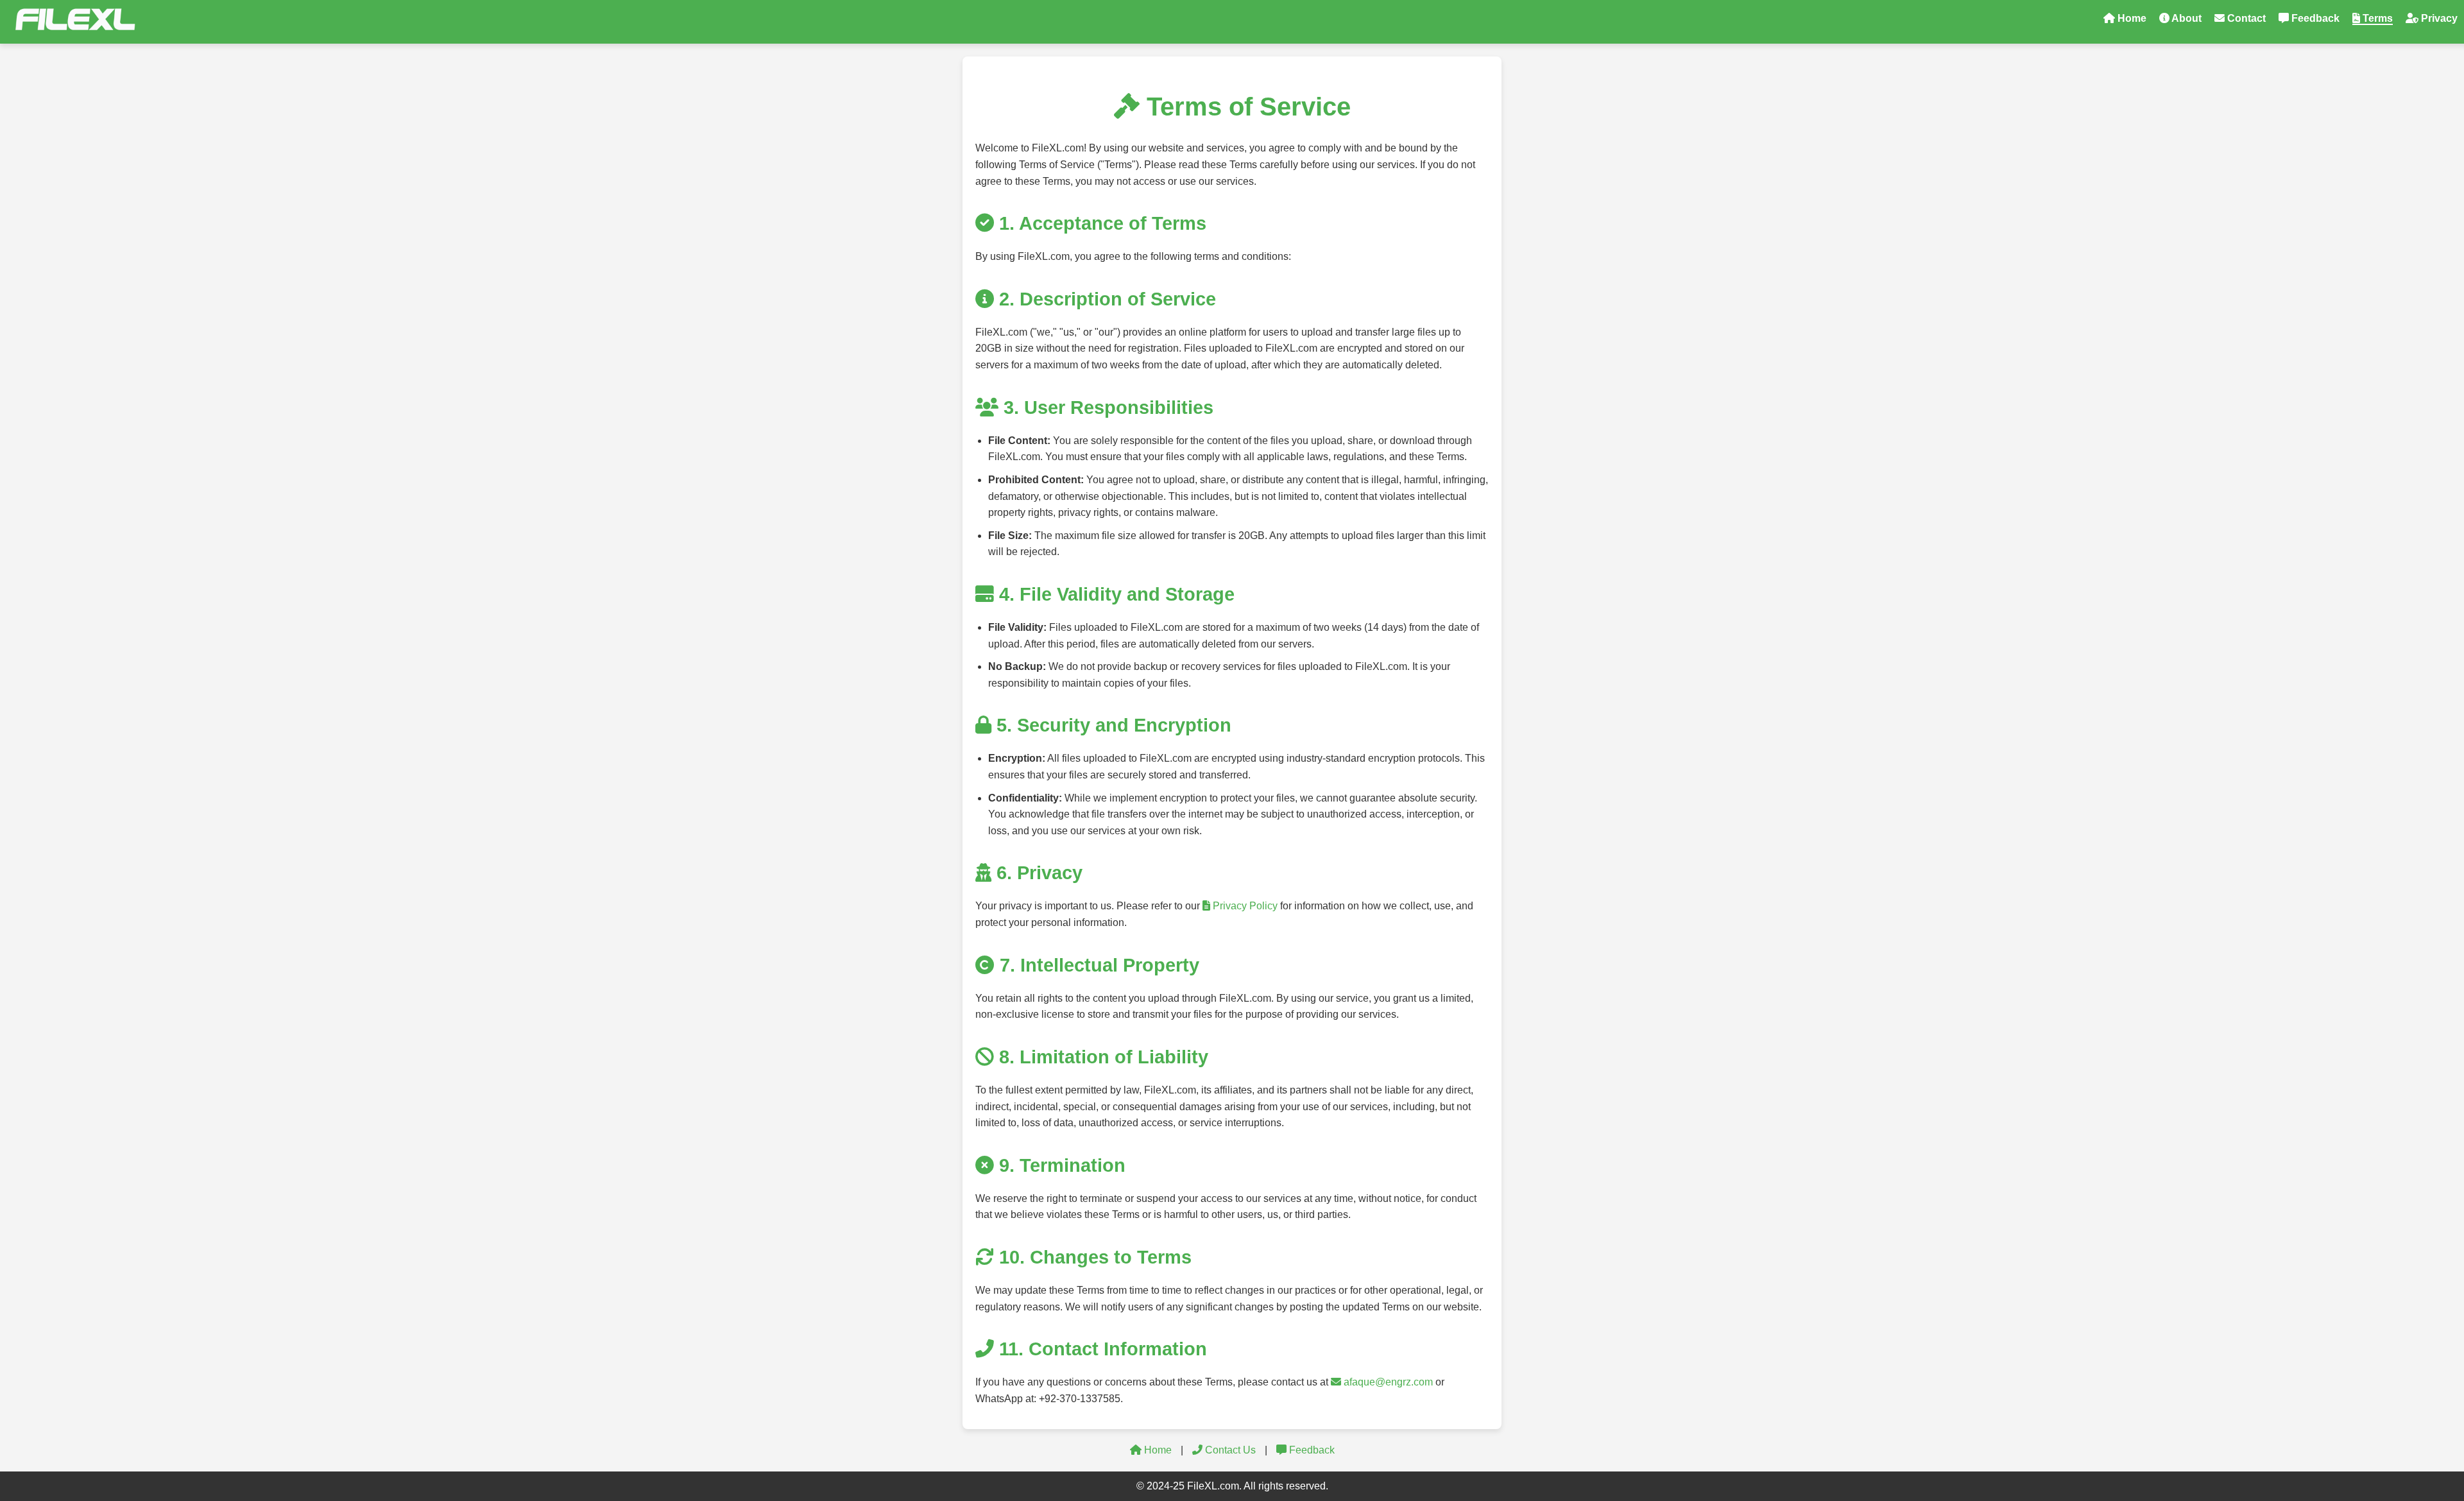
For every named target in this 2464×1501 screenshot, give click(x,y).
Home (2131, 18)
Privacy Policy (1244, 906)
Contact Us (1229, 1450)
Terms (2376, 18)
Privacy (2438, 18)
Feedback (2314, 18)
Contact (2245, 18)
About (2186, 18)
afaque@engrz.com (1387, 1382)
